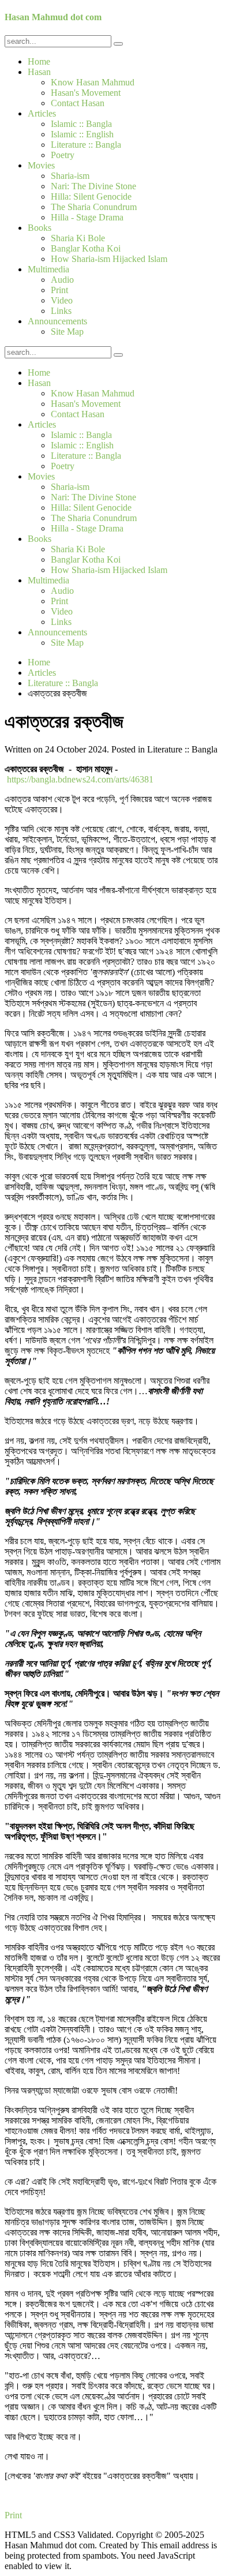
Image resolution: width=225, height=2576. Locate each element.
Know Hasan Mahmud (93, 82)
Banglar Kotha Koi (86, 248)
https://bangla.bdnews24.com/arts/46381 (80, 779)
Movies (41, 165)
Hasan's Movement (86, 93)
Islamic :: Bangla (81, 124)
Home (39, 61)
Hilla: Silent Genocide (91, 196)
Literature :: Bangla (86, 145)
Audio (62, 280)
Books (40, 228)
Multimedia (48, 269)
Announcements (57, 321)
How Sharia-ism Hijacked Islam (109, 259)
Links (61, 311)
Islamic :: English (82, 134)
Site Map (67, 332)
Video (62, 300)
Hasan (39, 72)
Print (59, 290)
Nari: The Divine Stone (93, 186)
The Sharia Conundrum (94, 207)
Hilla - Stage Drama (87, 217)
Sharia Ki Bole (78, 238)
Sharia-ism (70, 176)
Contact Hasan (78, 103)
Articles (42, 113)
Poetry (63, 155)
